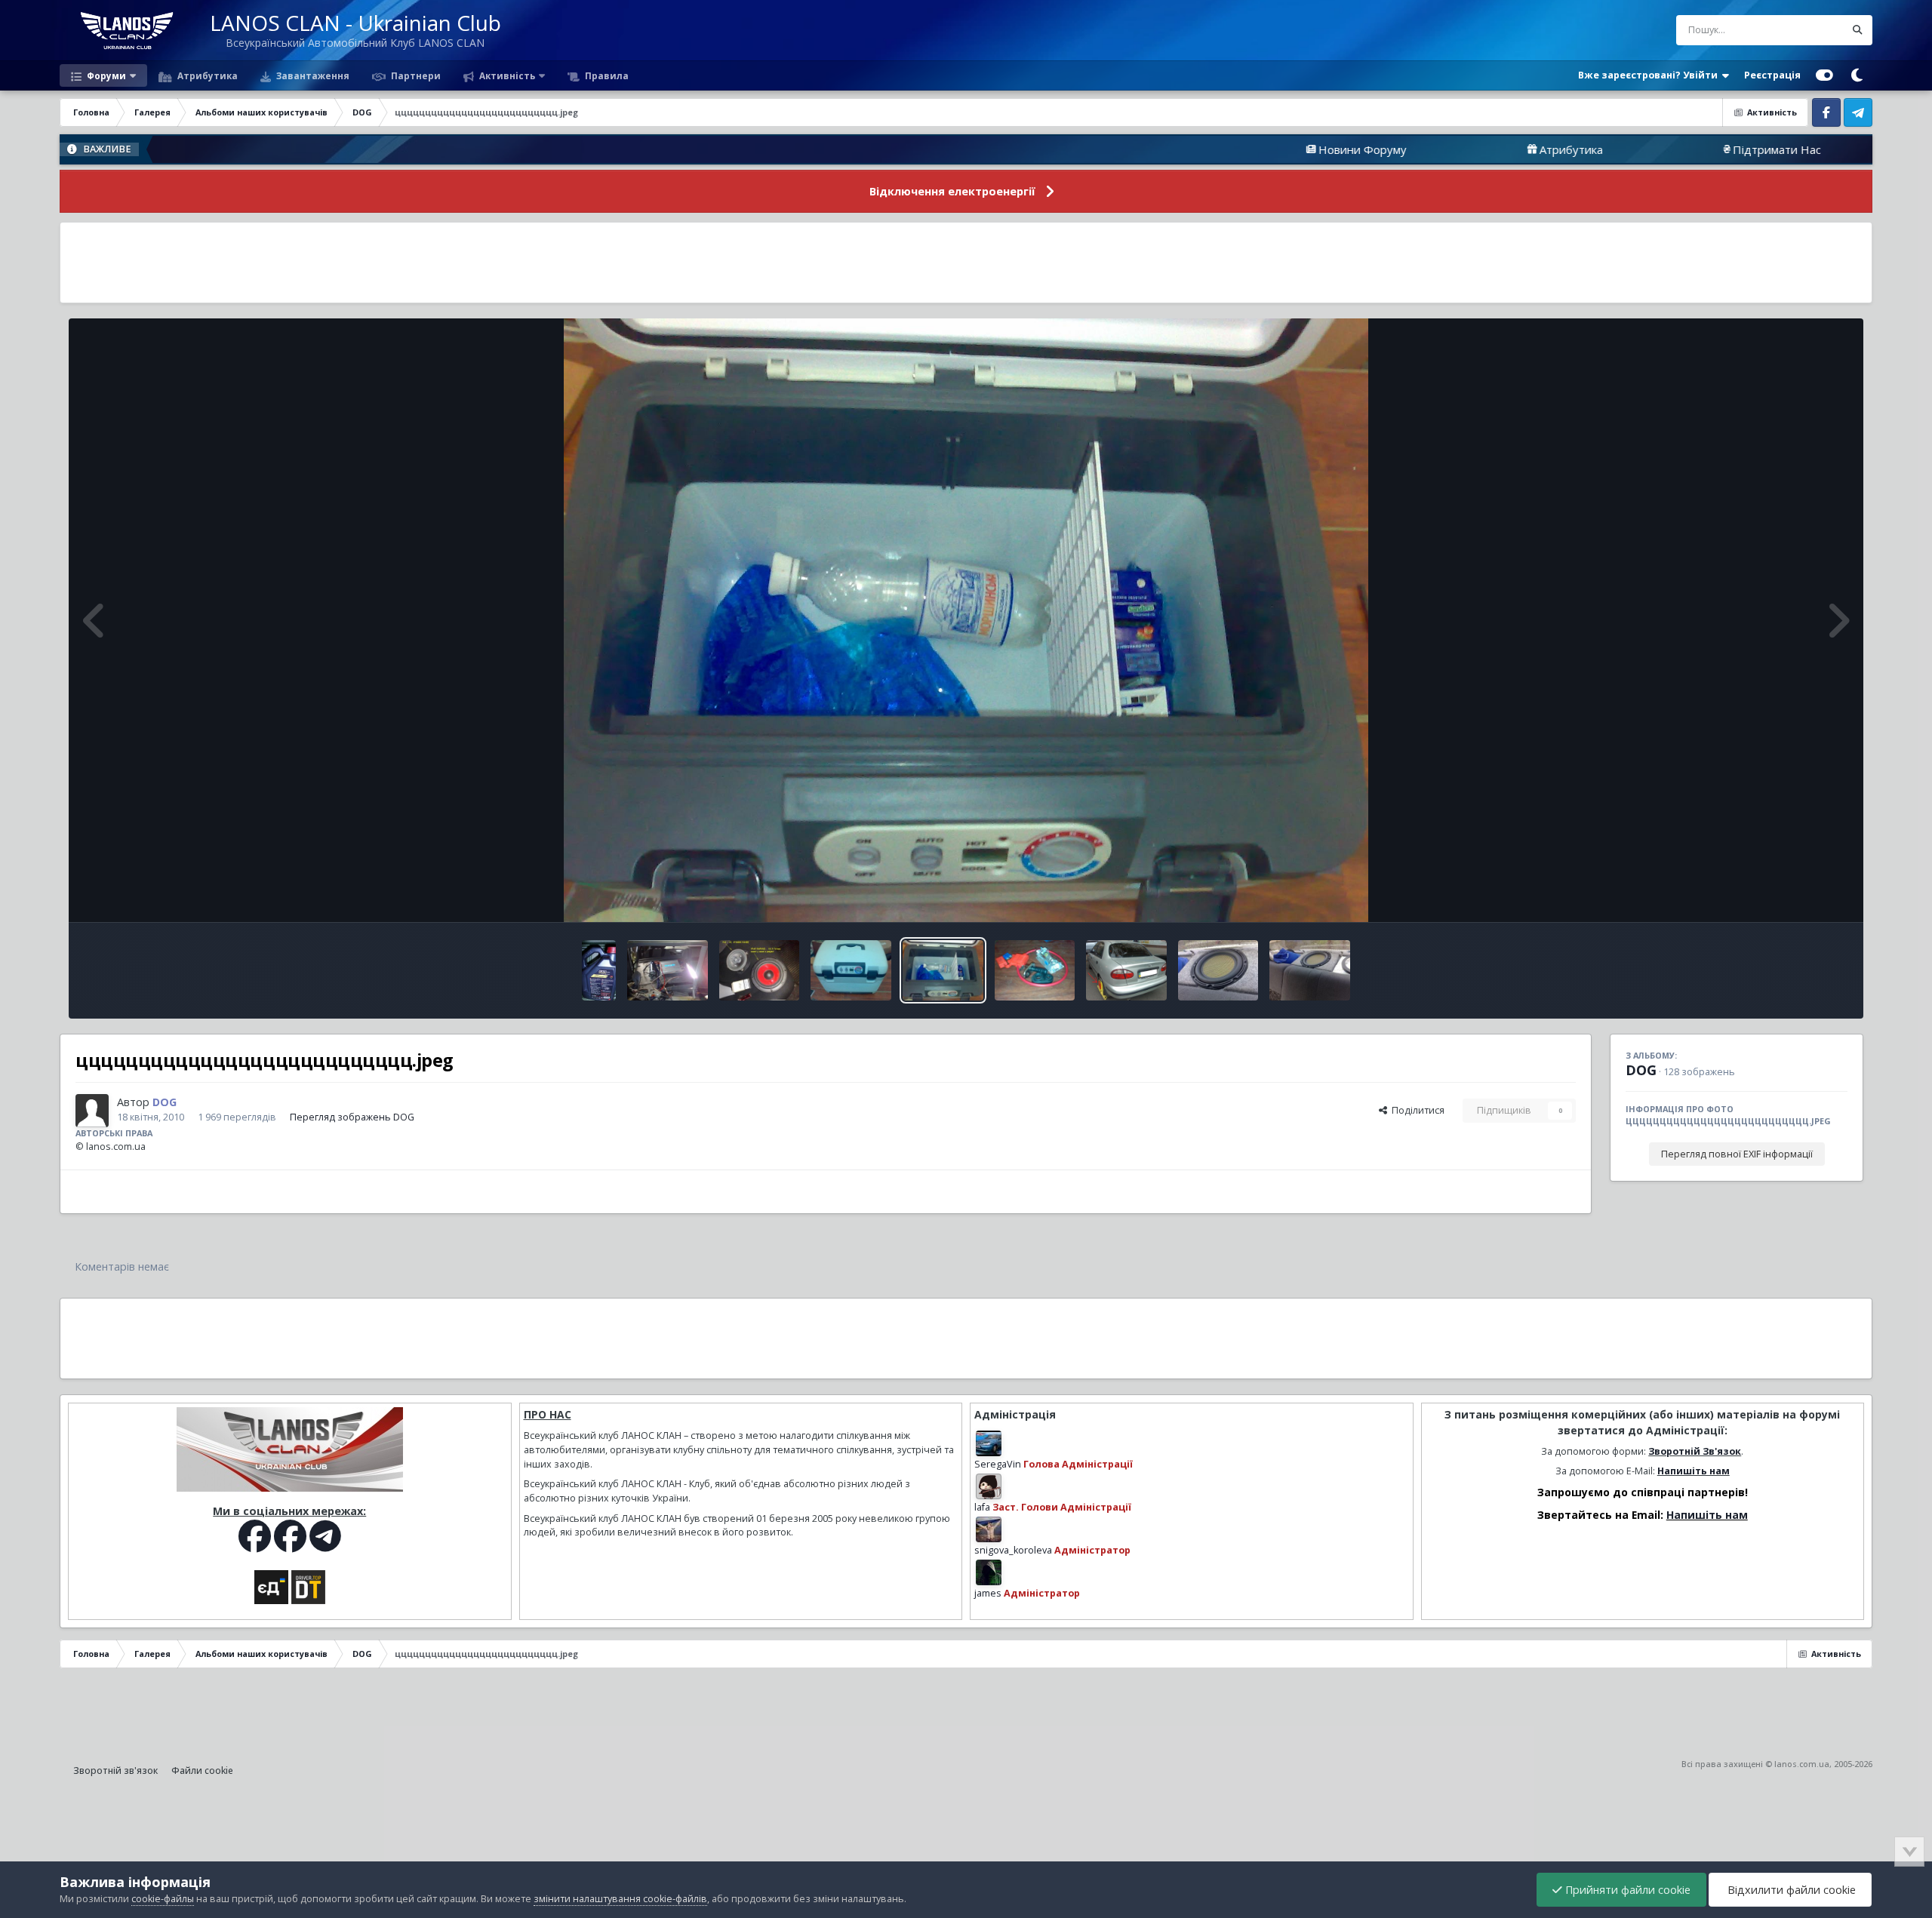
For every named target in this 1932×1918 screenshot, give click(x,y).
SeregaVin (998, 1464)
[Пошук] (1857, 30)
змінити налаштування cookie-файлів (620, 1899)
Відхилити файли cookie (1790, 1890)
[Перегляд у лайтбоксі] (966, 620)
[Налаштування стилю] (1824, 75)
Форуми (105, 75)
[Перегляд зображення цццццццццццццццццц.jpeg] (1310, 970)
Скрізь (1810, 30)
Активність (506, 75)
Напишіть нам (1694, 1471)
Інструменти (1800, 894)
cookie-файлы (163, 1899)
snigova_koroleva (1013, 1550)
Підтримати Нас (1626, 149)
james (988, 1593)
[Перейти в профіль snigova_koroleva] (989, 1529)
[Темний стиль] (1857, 75)
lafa (982, 1507)
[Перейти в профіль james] (989, 1572)
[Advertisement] (966, 263)
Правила (606, 75)
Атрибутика (206, 75)
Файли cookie (202, 1770)
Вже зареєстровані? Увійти (1650, 75)
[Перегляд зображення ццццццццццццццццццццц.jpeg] (1126, 970)
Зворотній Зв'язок (1695, 1451)
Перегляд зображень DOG (352, 1117)
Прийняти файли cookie (1626, 1890)
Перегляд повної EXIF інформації (1737, 1154)
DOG (1641, 1070)
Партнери (415, 75)
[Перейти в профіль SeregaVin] (989, 1443)
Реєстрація (1772, 75)
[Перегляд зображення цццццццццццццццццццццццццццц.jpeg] (1035, 970)
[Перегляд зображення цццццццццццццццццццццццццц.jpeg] (851, 970)
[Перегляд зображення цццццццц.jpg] (599, 970)
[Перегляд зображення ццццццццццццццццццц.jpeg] (1218, 970)
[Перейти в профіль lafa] (989, 1486)
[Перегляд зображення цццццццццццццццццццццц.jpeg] (668, 970)
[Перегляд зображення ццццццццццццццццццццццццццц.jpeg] (943, 970)
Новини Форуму (1212, 149)
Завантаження (312, 75)
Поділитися (1416, 1110)
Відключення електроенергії (952, 191)
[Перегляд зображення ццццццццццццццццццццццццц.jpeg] (760, 970)
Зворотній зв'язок (115, 1770)
